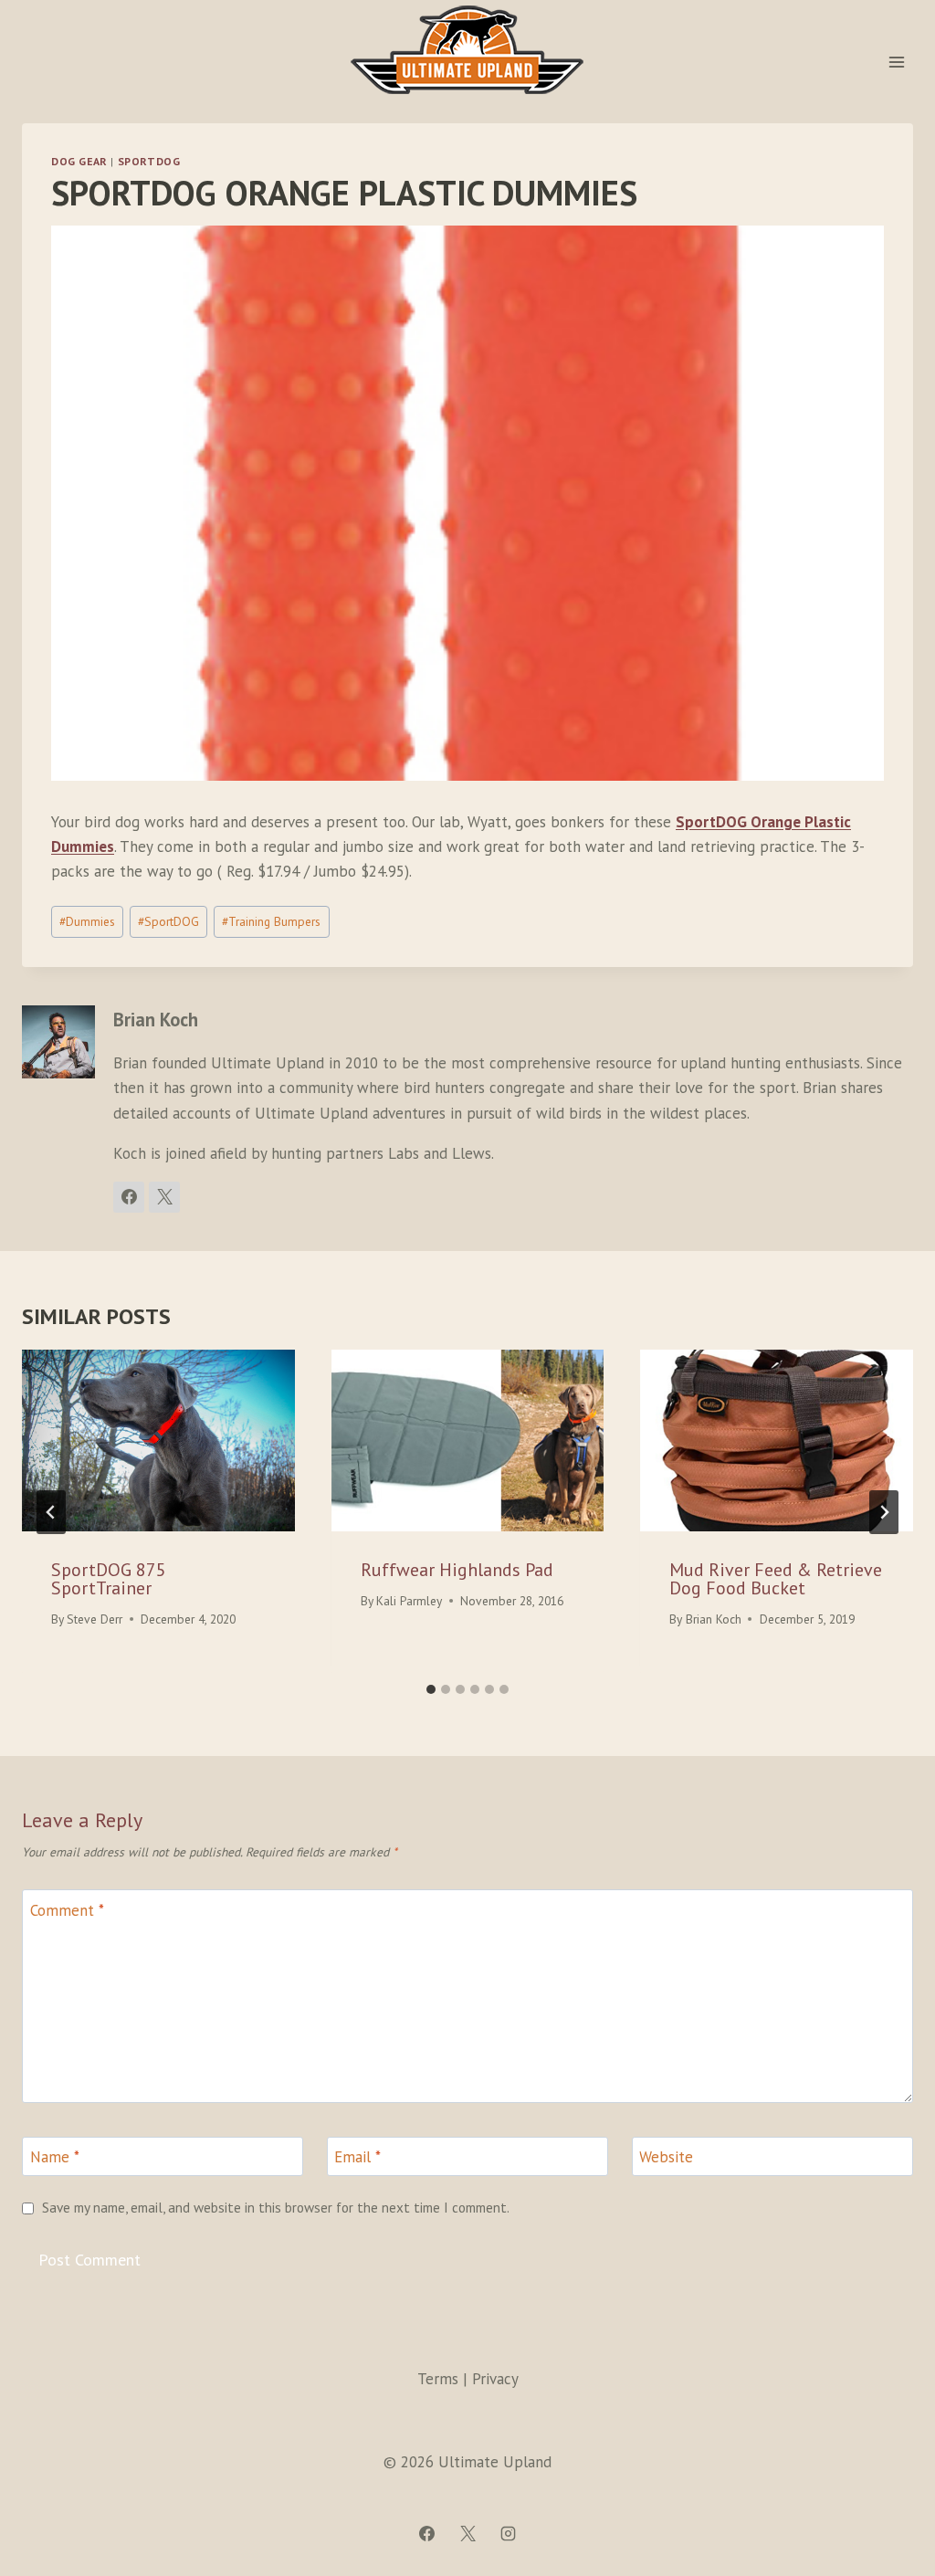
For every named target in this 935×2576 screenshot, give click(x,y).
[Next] (884, 1512)
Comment (67, 1910)
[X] (467, 2533)
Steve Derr (95, 1619)
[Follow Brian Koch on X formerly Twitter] (164, 1197)
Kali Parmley (409, 1601)
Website (666, 2157)
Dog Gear (79, 161)
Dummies (87, 921)
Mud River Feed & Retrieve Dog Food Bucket (776, 1579)
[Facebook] (427, 2533)
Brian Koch (714, 1619)
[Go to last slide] (51, 1512)
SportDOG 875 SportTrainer (109, 1579)
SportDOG (149, 161)
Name (55, 2157)
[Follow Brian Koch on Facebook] (129, 1197)
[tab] (431, 1689)
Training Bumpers (271, 921)
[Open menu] (896, 62)
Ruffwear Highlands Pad (457, 1570)
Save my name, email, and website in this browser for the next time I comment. (276, 2208)
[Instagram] (508, 2533)
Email (357, 2157)
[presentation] (158, 1440)
